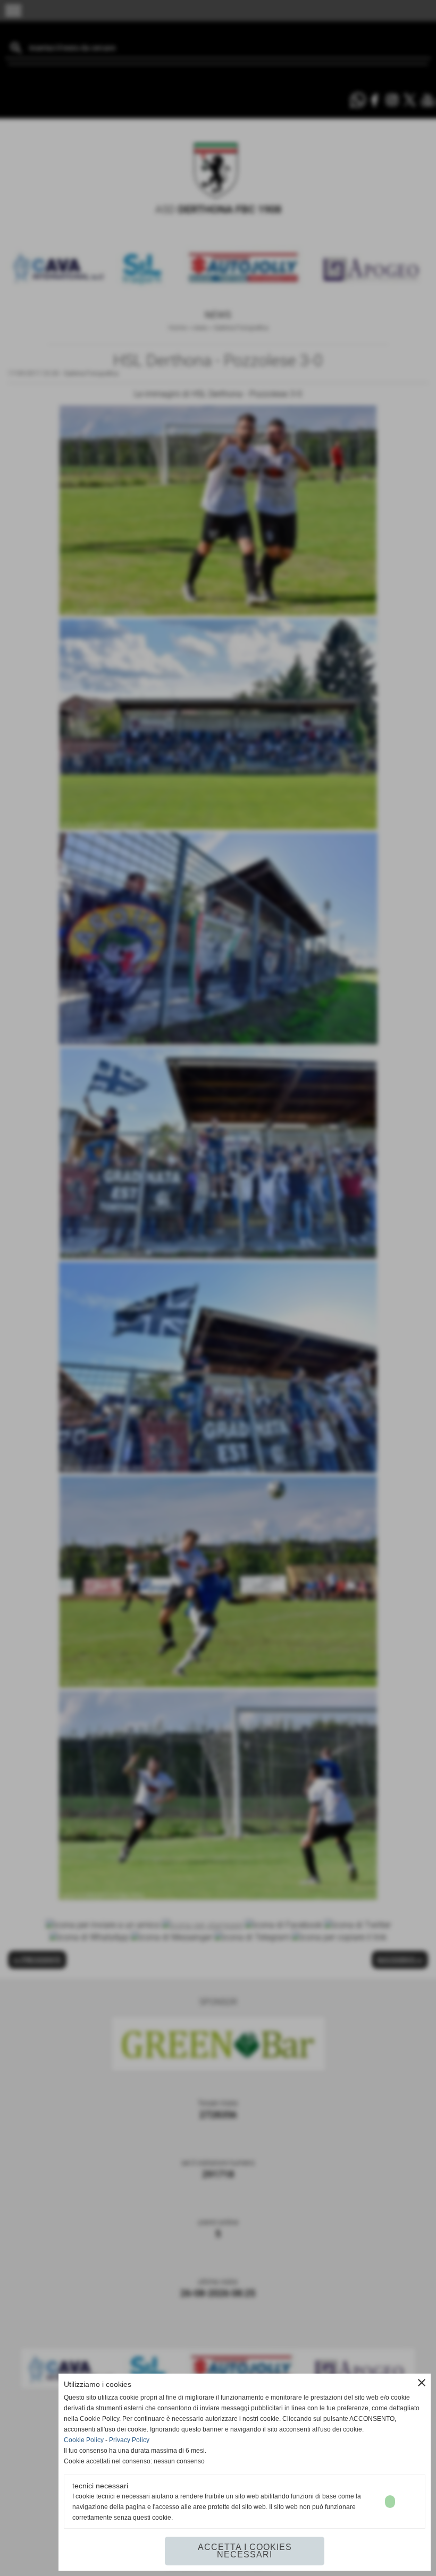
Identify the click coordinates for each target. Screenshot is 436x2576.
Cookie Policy (84, 2440)
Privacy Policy (129, 2440)
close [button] (422, 2383)
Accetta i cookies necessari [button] (245, 2551)
